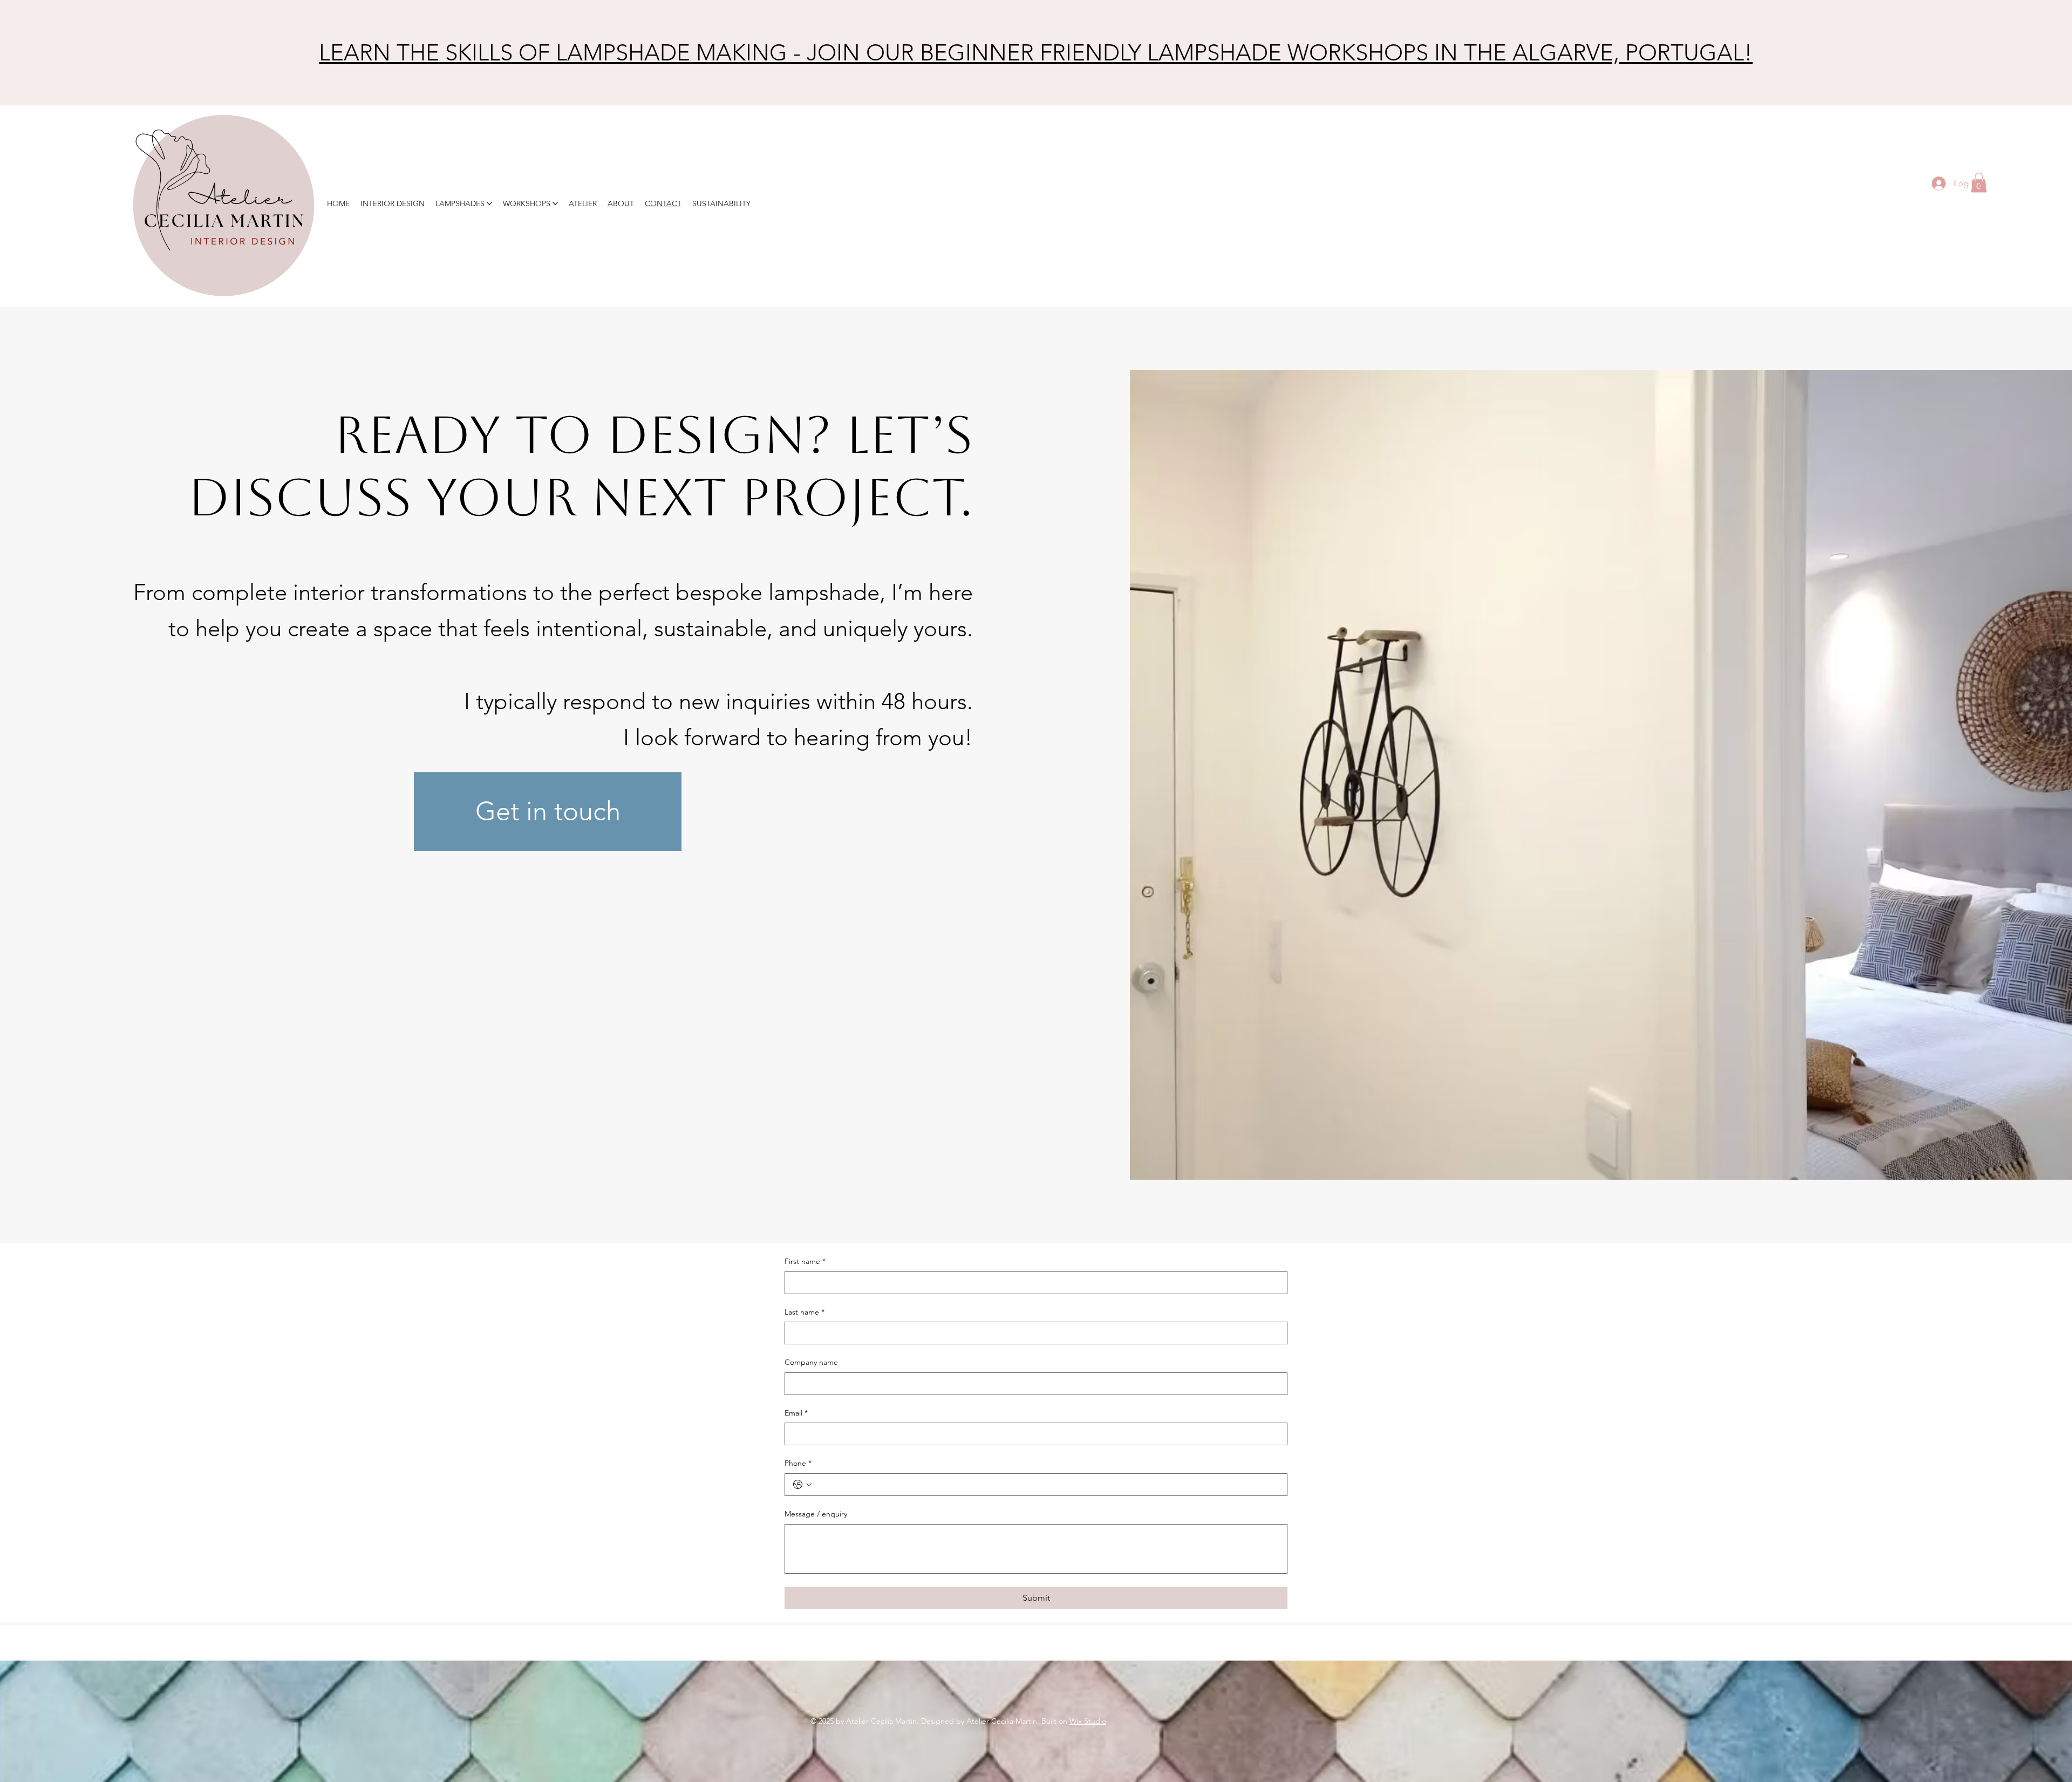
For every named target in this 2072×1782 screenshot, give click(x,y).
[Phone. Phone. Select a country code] (802, 1485)
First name (805, 1261)
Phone (798, 1463)
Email (796, 1413)
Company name (811, 1362)
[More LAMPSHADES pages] (489, 203)
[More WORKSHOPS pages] (555, 203)
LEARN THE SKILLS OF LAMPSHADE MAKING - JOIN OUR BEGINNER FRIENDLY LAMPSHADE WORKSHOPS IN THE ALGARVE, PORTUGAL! (1036, 53)
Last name (805, 1312)
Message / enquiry (816, 1514)
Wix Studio (1088, 1721)
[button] (1979, 183)
